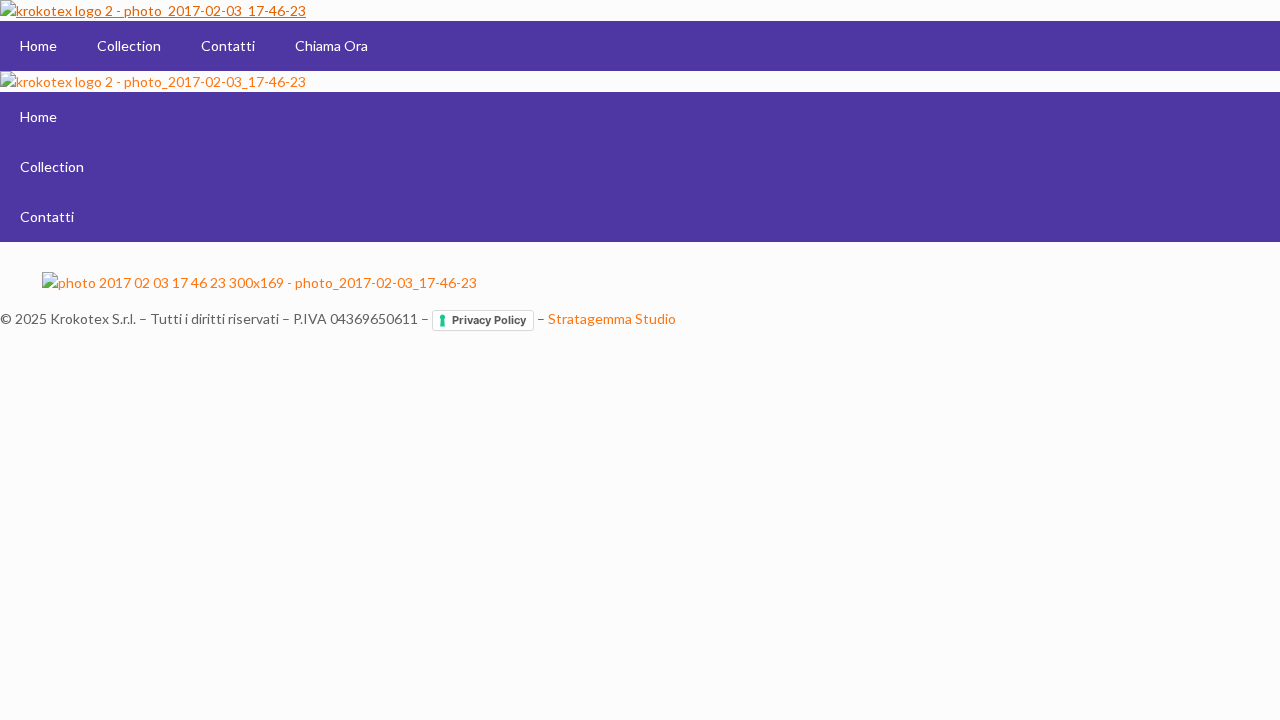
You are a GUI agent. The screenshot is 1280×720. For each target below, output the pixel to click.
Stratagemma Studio (612, 318)
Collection (129, 45)
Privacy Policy (489, 320)
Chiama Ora (331, 45)
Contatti (228, 45)
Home (38, 45)
